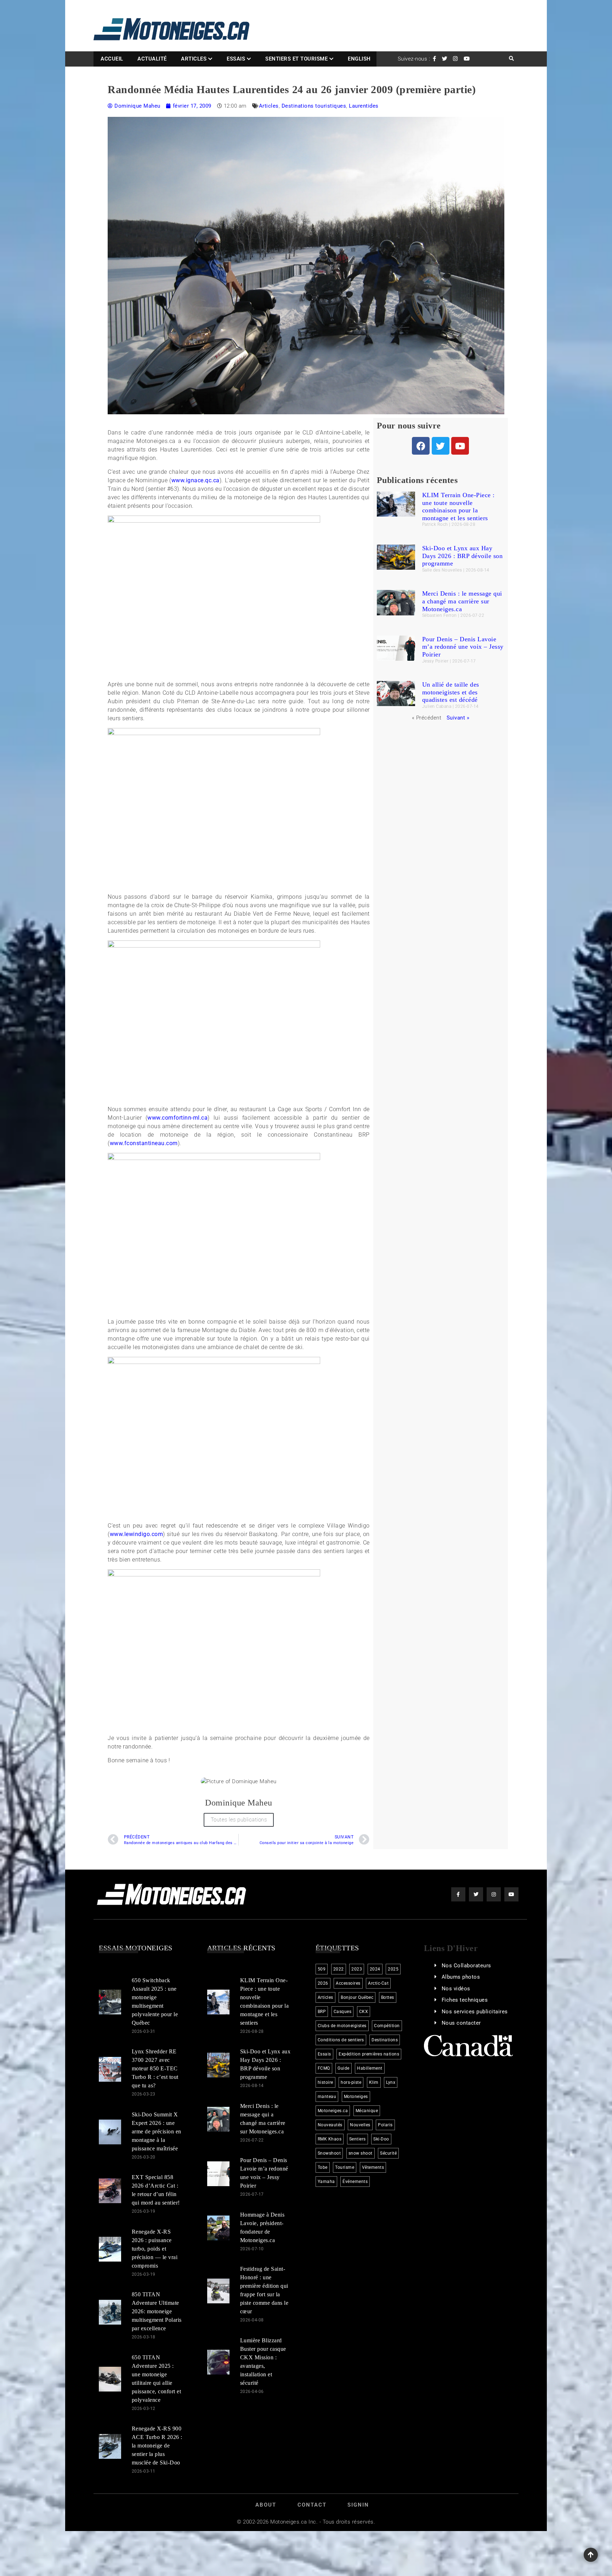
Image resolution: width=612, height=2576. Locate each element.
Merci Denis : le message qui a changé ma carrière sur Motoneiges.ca (462, 601)
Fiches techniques (465, 2000)
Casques (343, 2012)
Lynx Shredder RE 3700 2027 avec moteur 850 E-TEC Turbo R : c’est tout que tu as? (155, 2068)
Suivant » (458, 718)
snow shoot (361, 2153)
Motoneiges (356, 2097)
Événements (355, 2182)
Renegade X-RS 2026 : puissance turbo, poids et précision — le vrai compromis (155, 2249)
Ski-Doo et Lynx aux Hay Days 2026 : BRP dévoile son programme (463, 556)
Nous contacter (461, 2023)
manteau (327, 2097)
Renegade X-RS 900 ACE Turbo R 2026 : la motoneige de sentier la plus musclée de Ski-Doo (157, 2446)
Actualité (152, 59)
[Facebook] (421, 446)
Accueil (112, 59)
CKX (364, 2012)
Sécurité (388, 2153)
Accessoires (348, 1983)
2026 (323, 1983)
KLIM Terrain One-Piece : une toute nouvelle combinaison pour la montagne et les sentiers (458, 507)
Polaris (385, 2125)
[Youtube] (460, 446)
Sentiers (358, 2139)
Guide (344, 2068)
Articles (194, 59)
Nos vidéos (456, 1989)
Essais (236, 59)
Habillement (370, 2068)
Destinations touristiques (314, 106)
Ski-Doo (381, 2139)
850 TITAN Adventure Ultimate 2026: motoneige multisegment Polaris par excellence (157, 2311)
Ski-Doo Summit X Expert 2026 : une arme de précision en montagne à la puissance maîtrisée (157, 2131)
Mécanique (367, 2111)
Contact (312, 2505)
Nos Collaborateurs (466, 1966)
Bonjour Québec (357, 1997)
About (266, 2505)
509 (322, 1969)
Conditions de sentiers (341, 2040)
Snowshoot (329, 2153)
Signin (358, 2505)
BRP (322, 2012)
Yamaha (326, 2182)
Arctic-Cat (378, 1983)
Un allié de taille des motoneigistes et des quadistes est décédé (451, 692)
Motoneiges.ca (333, 2111)
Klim (374, 2082)
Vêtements (373, 2167)
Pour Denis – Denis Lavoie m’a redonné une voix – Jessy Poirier (463, 647)
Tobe (323, 2167)
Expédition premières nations (369, 2054)
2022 (339, 1969)
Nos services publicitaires (475, 2012)
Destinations (385, 2040)
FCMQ (324, 2068)
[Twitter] (441, 446)
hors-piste (351, 2082)
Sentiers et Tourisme (296, 59)
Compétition (387, 2026)
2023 (357, 1969)
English (359, 59)
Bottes (388, 1997)
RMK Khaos (330, 2139)
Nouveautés (330, 2125)
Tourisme (345, 2167)
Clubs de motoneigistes (342, 2026)
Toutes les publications (239, 1820)
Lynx (391, 2082)
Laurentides (364, 106)
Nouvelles (360, 2125)
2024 (375, 1969)
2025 (393, 1969)
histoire (325, 2082)
